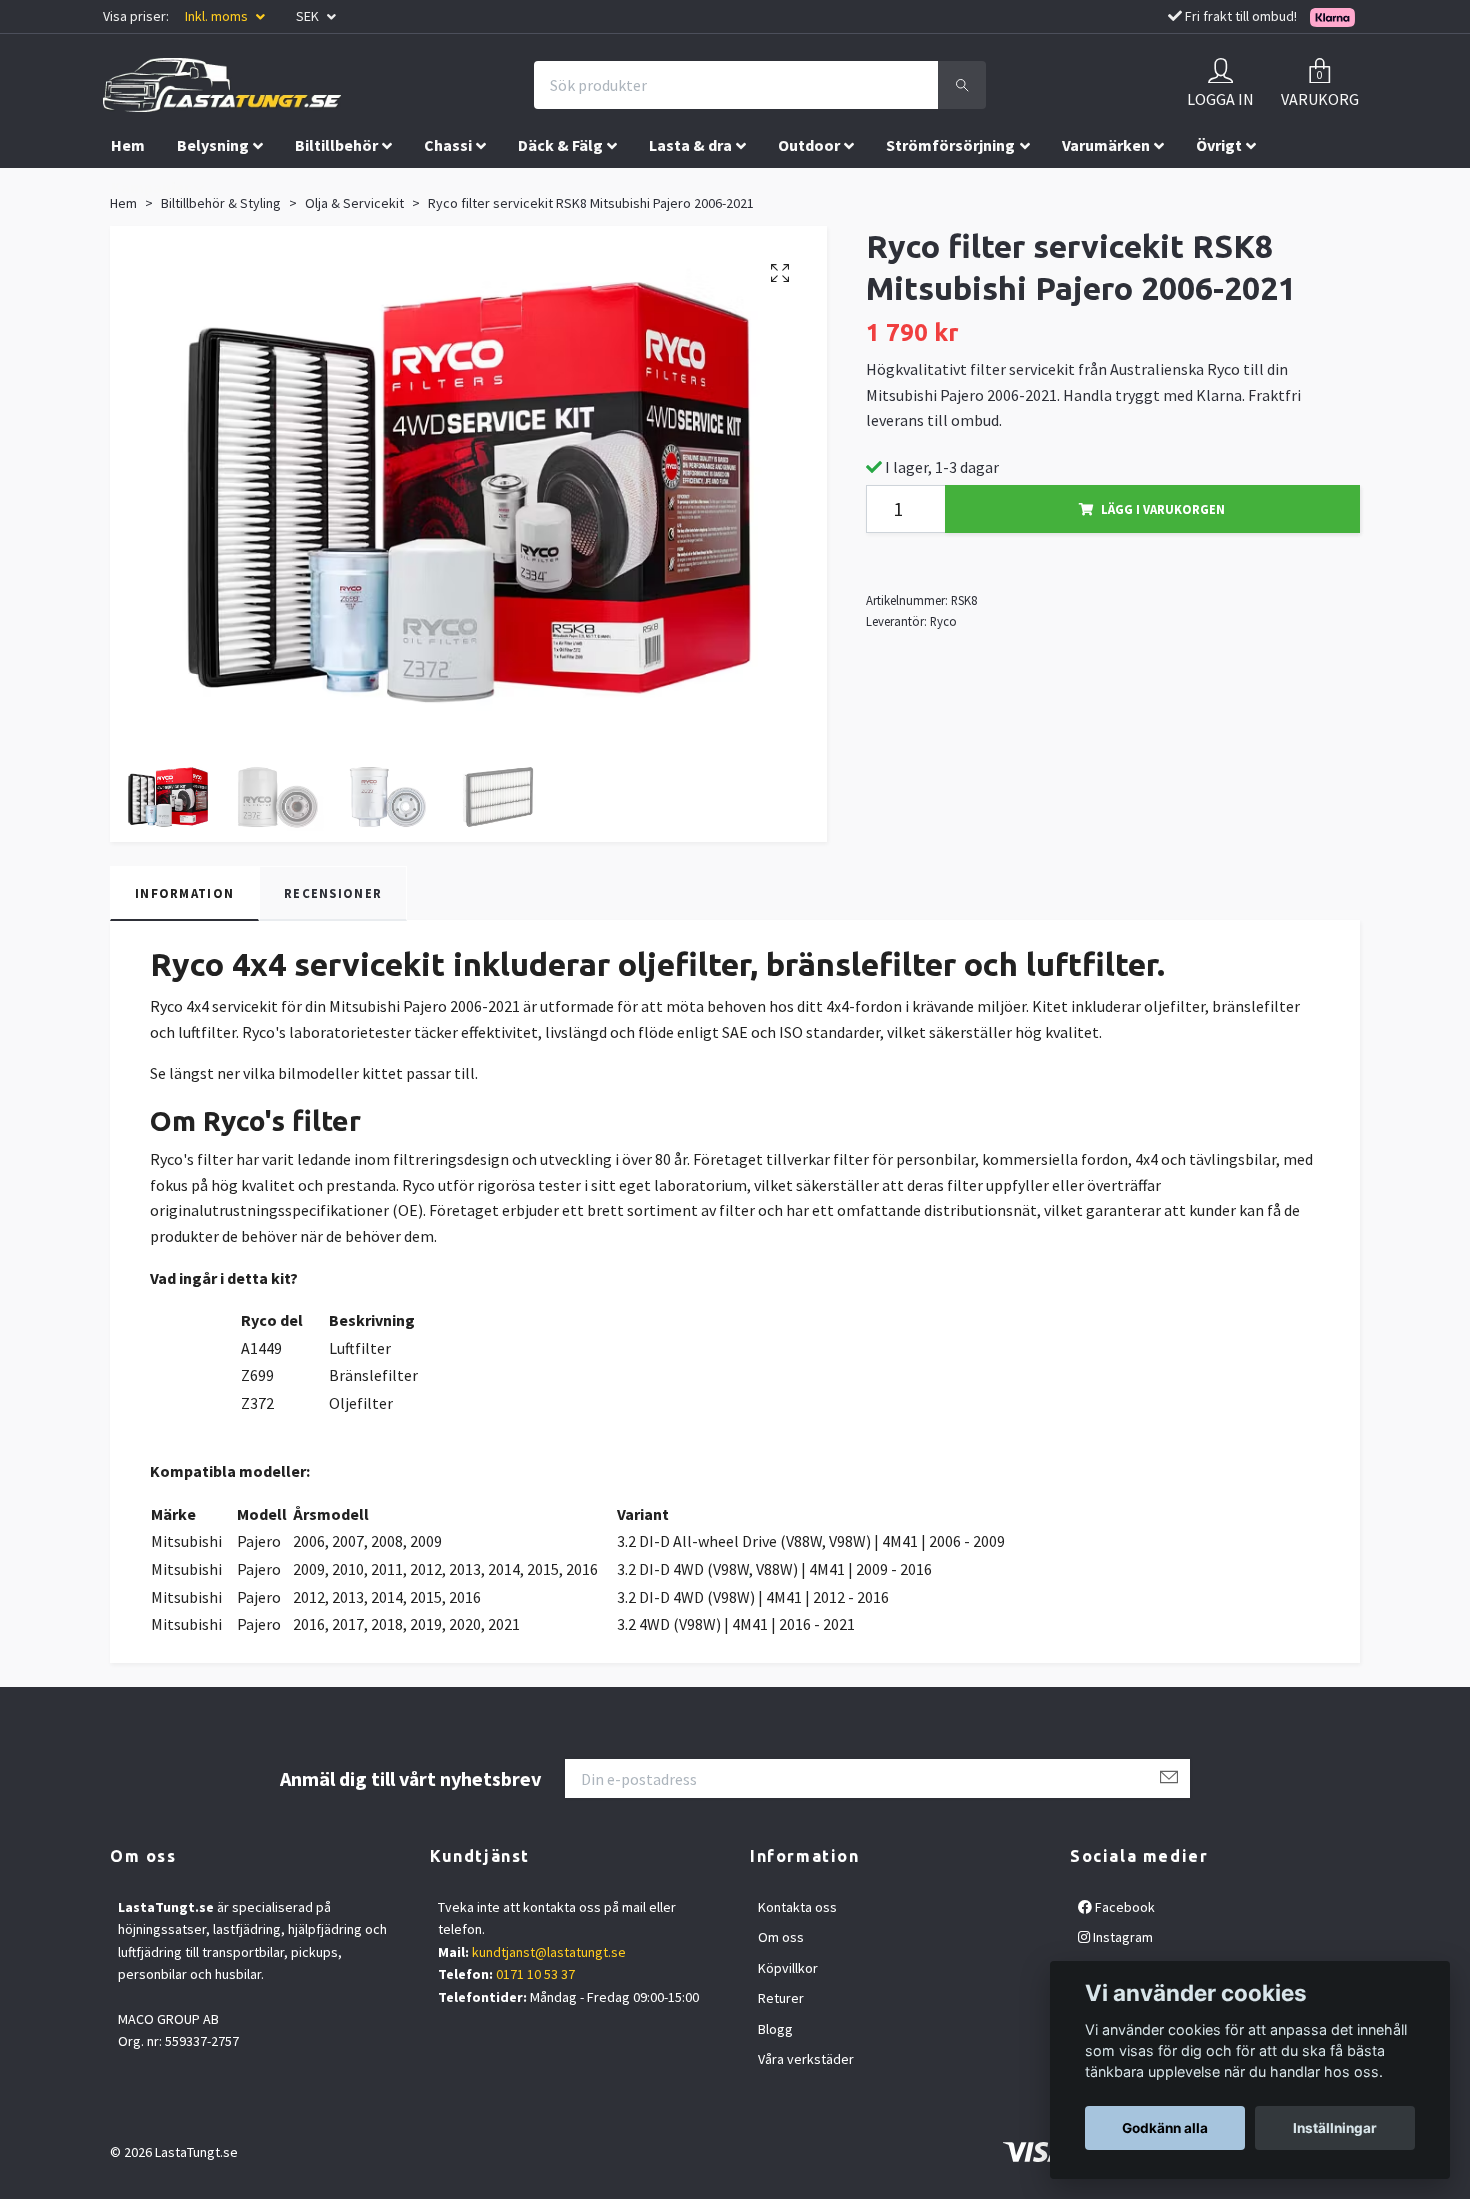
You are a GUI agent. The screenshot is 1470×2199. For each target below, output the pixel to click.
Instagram (1121, 1937)
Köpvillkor (788, 1968)
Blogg (775, 2029)
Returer (781, 1998)
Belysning (213, 145)
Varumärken (1106, 145)
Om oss (781, 1937)
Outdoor (809, 145)
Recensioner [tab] (333, 893)
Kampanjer (150, 187)
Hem (128, 145)
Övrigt (1219, 145)
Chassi (448, 145)
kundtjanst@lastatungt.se (549, 1952)
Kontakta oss (797, 1907)
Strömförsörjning (950, 145)
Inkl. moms (218, 16)
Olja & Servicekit (354, 203)
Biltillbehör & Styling (221, 203)
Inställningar (1335, 2128)
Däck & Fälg (560, 145)
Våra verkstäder (806, 2059)
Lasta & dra (690, 145)
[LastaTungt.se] (222, 85)
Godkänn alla (1165, 2128)
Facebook (1123, 1907)
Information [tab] (184, 893)
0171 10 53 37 (535, 1974)
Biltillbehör (336, 145)
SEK (309, 16)
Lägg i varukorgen (1163, 509)
